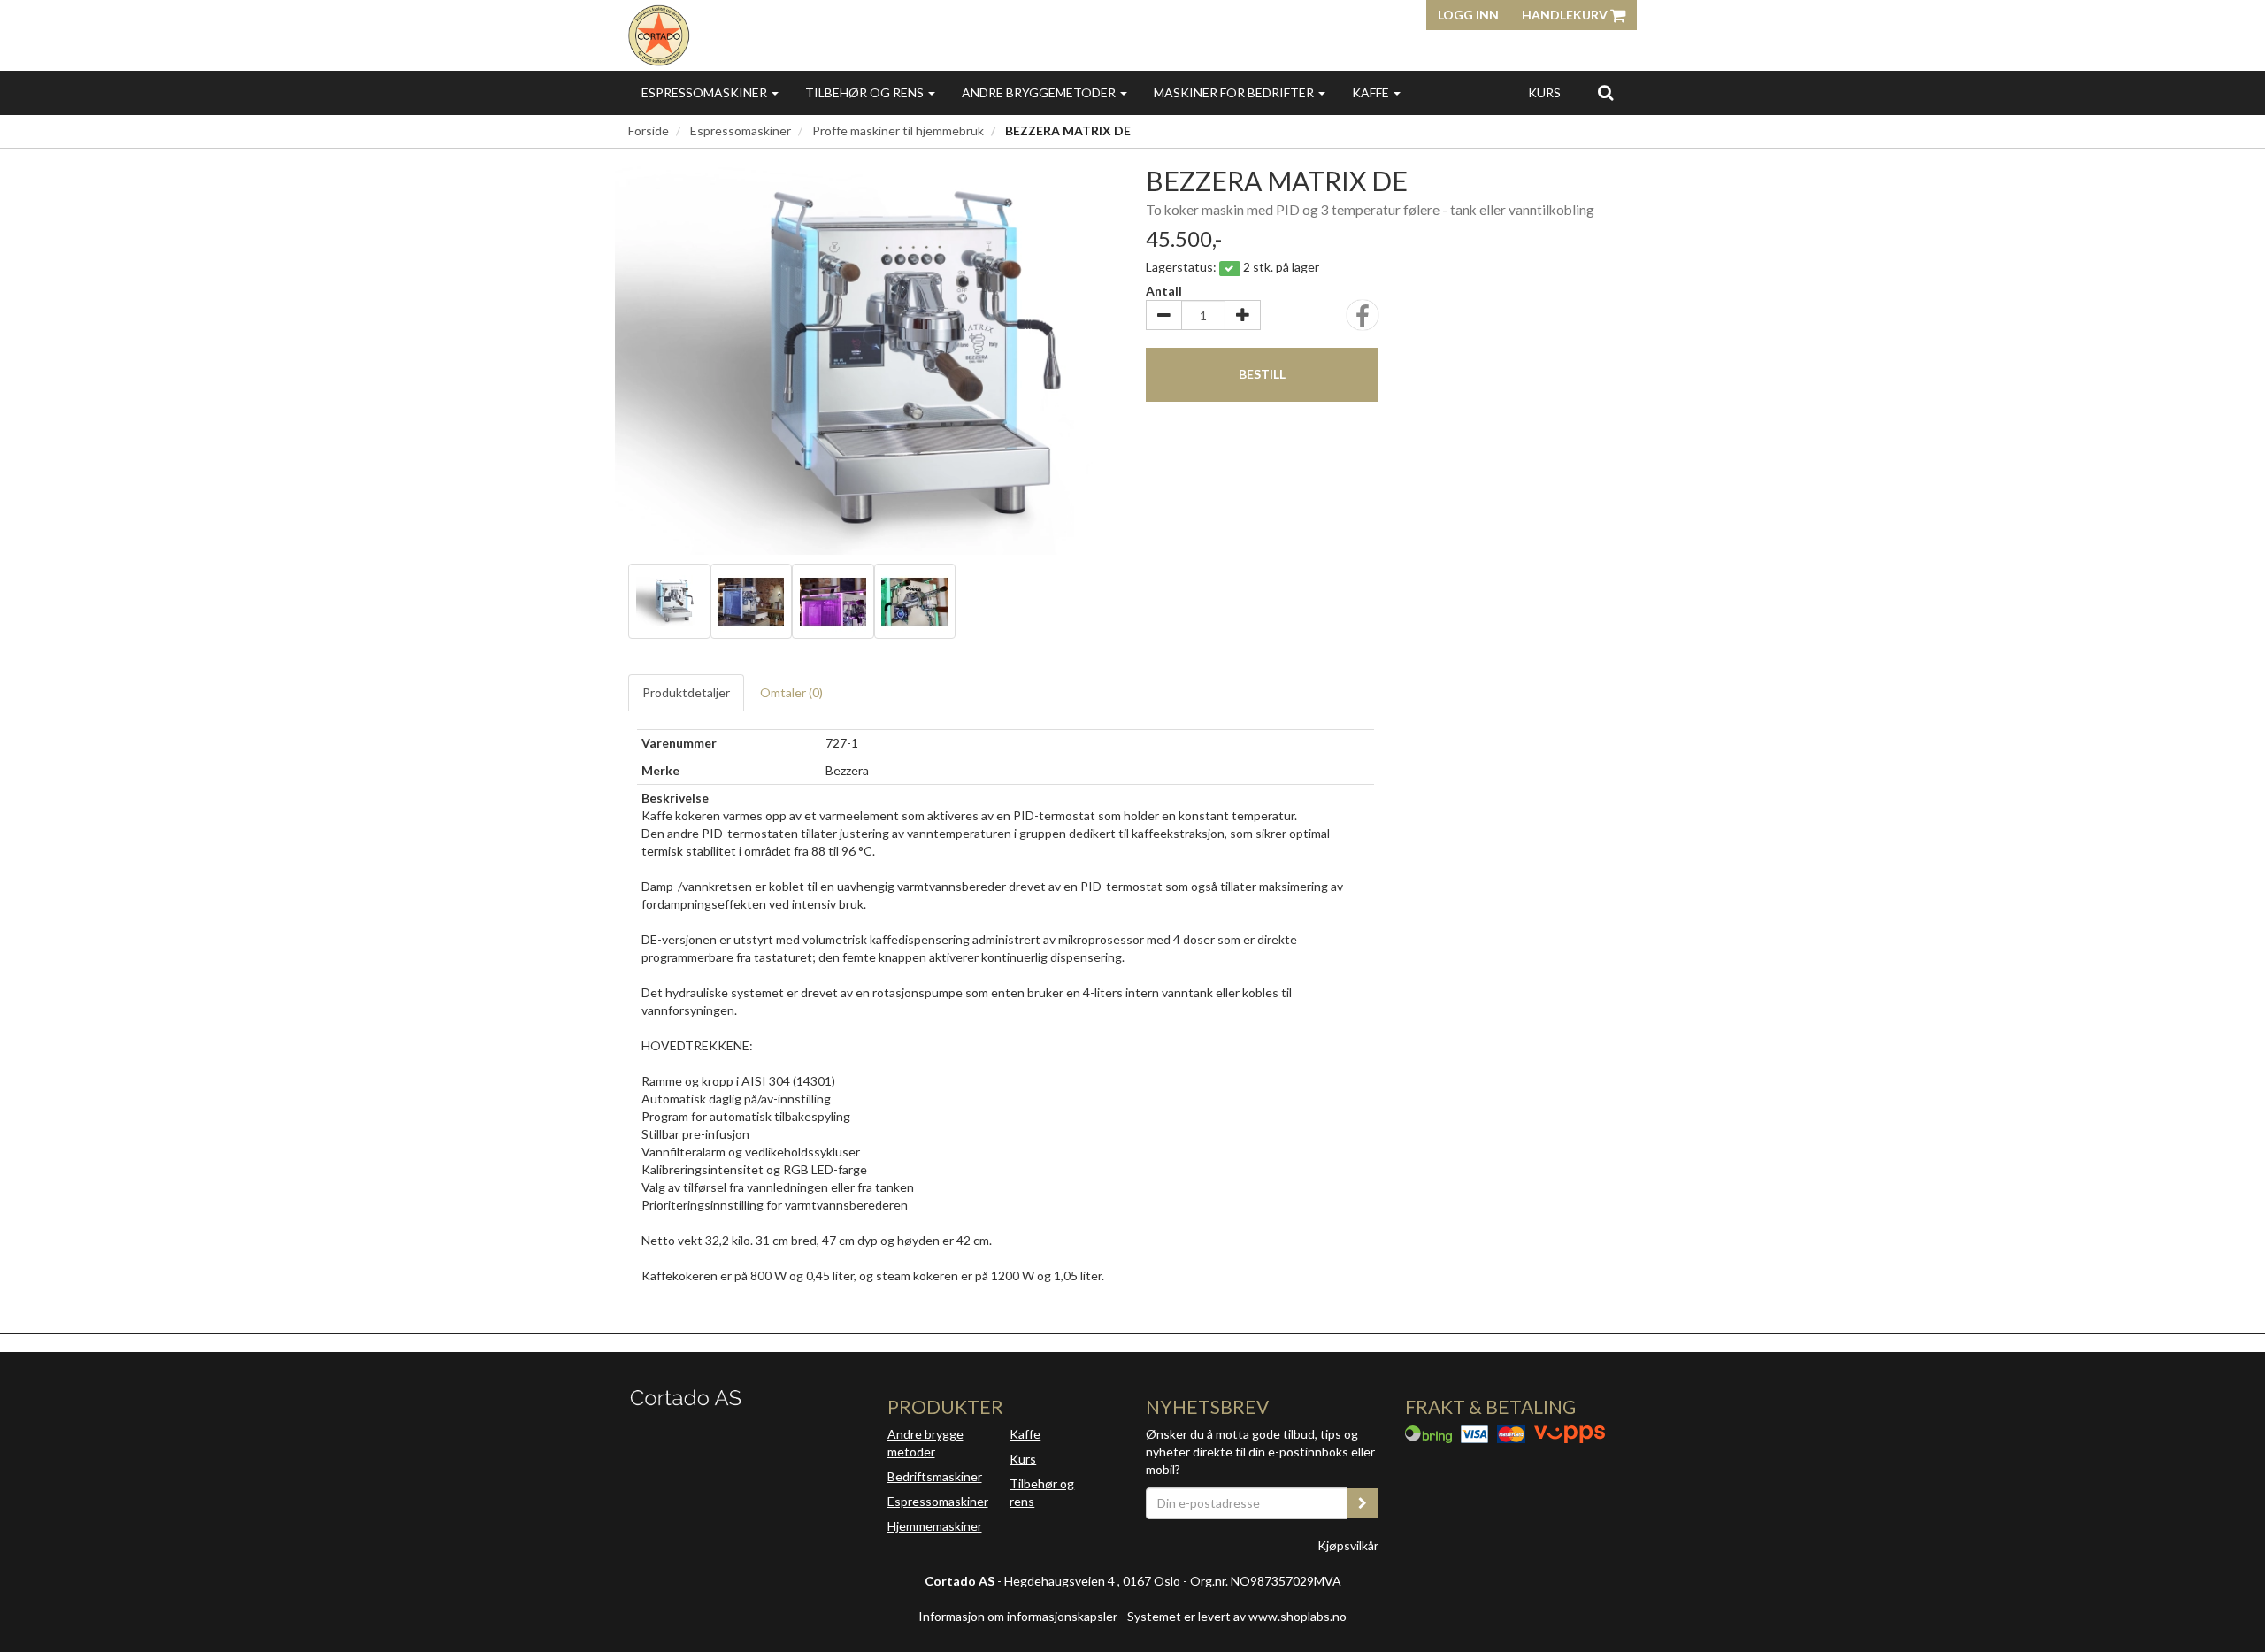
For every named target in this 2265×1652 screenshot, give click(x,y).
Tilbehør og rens (866, 92)
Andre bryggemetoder (1040, 92)
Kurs (1544, 92)
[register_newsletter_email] (1363, 1503)
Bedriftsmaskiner (935, 1476)
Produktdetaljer (686, 692)
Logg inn (1468, 15)
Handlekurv (1566, 15)
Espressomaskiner (706, 92)
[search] (1605, 92)
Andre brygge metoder (925, 1443)
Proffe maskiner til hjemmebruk (898, 131)
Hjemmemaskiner (935, 1526)
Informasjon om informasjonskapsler (1018, 1616)
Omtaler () (791, 692)
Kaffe (1372, 92)
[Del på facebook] (1363, 321)
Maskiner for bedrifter (1235, 92)
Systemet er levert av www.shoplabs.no (1237, 1616)
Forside (649, 131)
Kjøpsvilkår (1348, 1545)
